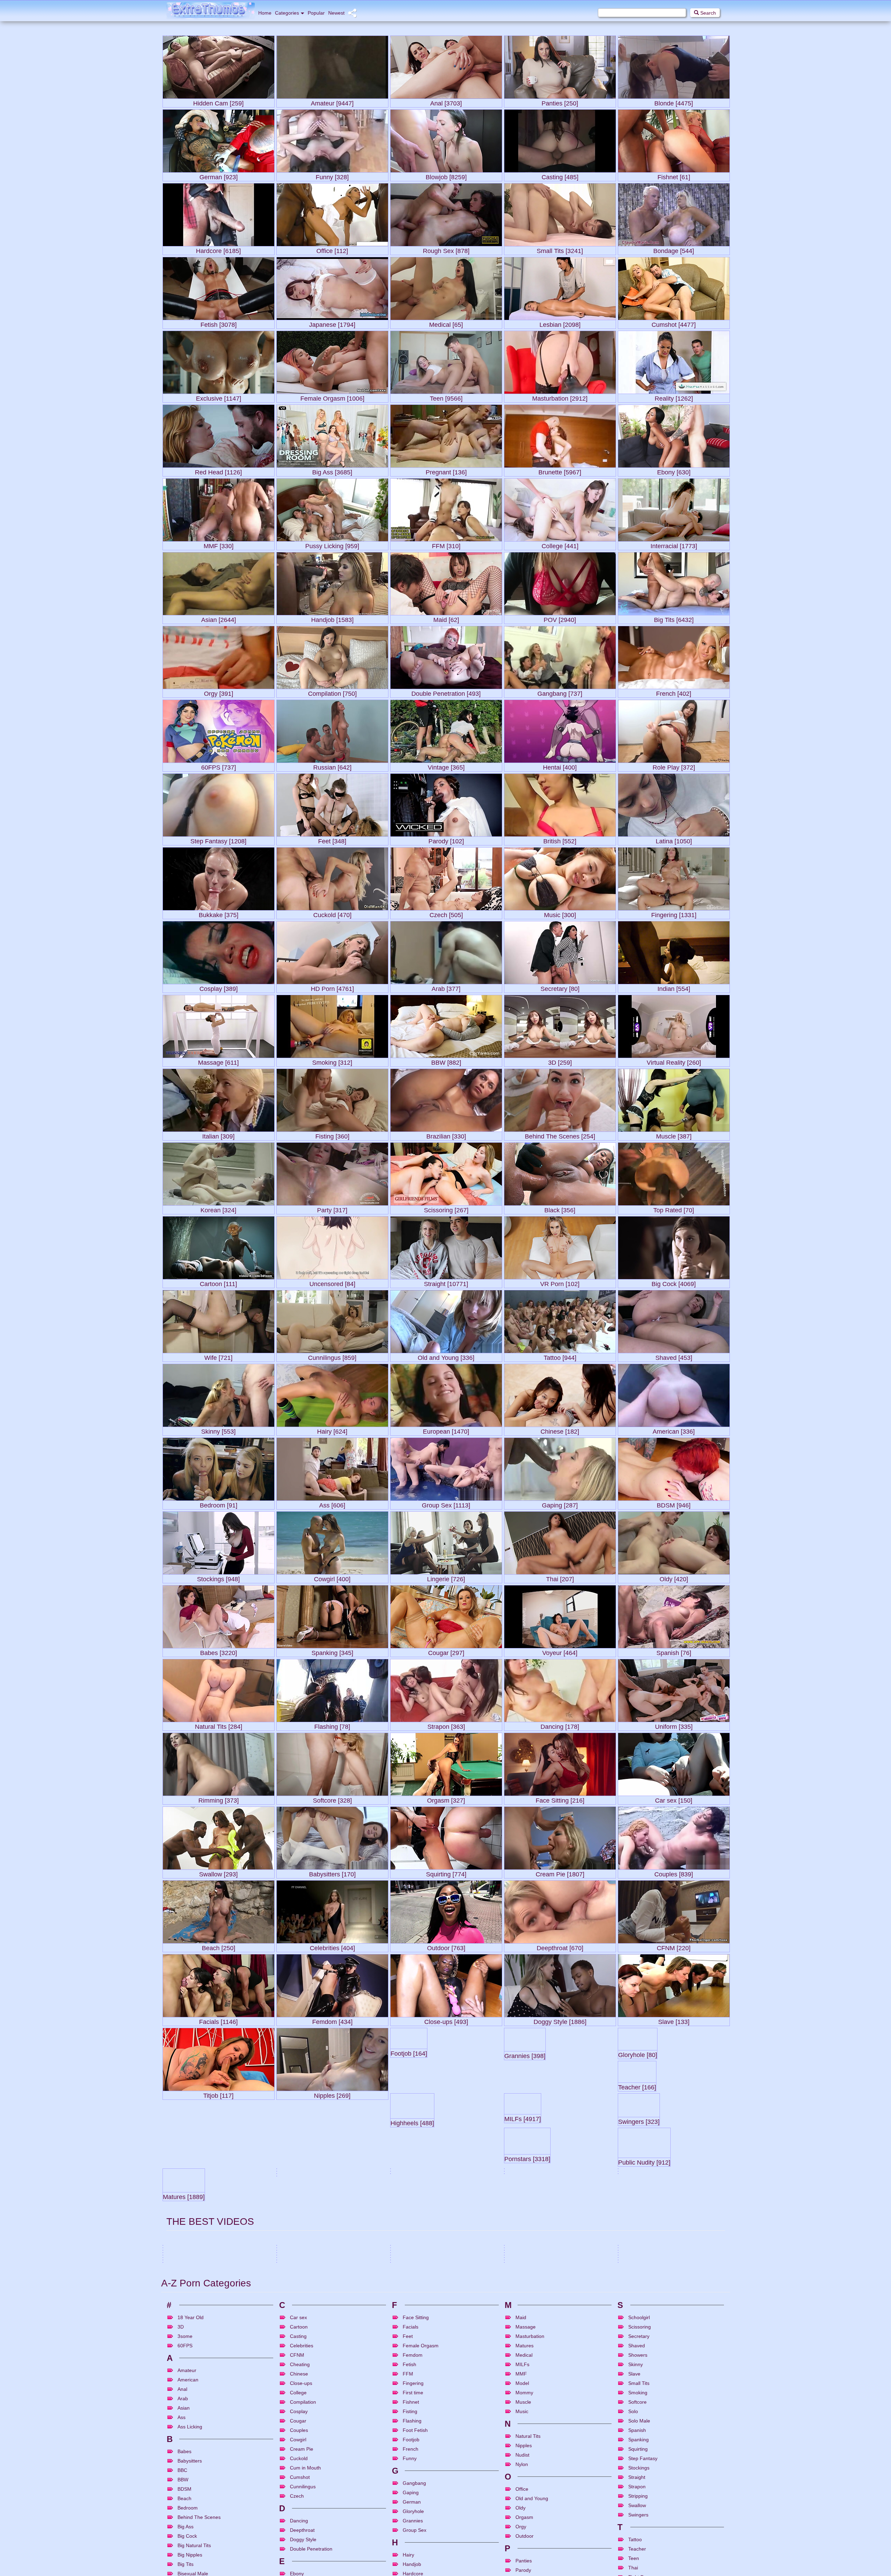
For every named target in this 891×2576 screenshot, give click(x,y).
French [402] (674, 692)
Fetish (176, 2460)
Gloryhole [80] (674, 2094)
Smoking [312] (332, 1061)
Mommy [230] (446, 2315)
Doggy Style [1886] (560, 2020)
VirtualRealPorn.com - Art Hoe (535, 2443)
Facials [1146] (218, 2020)
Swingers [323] (560, 2168)
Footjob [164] (446, 2094)
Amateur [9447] (332, 102)
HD (450, 2486)
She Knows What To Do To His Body (654, 2443)
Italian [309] (218, 1135)
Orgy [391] (219, 692)
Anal (289, 2512)
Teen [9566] (446, 397)
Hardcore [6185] (218, 249)
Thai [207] (560, 1578)
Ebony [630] (674, 471)
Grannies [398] (560, 2094)
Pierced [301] (219, 2315)
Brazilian (305, 2486)
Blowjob (305, 2460)
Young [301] (446, 2242)
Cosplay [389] (219, 987)
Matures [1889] (332, 2242)
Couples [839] (674, 1873)
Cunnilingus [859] (332, 1356)
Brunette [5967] (560, 471)
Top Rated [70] (674, 1209)
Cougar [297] (446, 1651)
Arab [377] (446, 987)
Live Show (545, 2538)
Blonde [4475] (674, 102)
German (551, 2512)
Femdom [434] (332, 2020)
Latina (194, 2538)
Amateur (520, 2512)
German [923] (219, 176)
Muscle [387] (674, 1135)
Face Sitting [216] (560, 1799)
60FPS (418, 2460)
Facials (665, 2512)
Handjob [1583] (332, 618)
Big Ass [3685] (332, 471)
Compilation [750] (332, 692)
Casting (535, 2512)
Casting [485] (560, 176)
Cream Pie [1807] (560, 1873)
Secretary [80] (560, 987)
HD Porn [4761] (332, 987)
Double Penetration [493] (446, 692)
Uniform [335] (674, 1725)
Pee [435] (560, 2242)
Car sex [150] (674, 1799)
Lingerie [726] (446, 1578)
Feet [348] (332, 840)
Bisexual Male (455, 2460)
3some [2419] (674, 2389)
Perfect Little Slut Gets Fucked (194, 2495)
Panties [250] (560, 102)
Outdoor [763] (446, 1947)
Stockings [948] (218, 1578)
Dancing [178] (560, 1725)
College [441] (560, 545)
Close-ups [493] (446, 2020)
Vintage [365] (446, 766)
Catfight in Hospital (183, 2443)
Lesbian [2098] (560, 323)
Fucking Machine (439, 2512)
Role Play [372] (674, 766)
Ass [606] (332, 1504)
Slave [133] (674, 2020)
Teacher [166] (218, 2168)
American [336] (674, 1430)
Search (707, 13)
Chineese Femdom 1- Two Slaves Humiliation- (209, 2469)
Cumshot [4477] (674, 323)
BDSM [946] (674, 1504)
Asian (190, 2486)
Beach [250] (219, 1947)
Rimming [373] (219, 1799)
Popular (316, 13)
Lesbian (209, 2460)
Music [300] (560, 913)
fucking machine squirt (414, 2495)
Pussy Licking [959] (332, 545)
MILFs (663, 2460)
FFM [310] (446, 545)
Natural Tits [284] (219, 1725)
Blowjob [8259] (446, 176)
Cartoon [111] (218, 1282)
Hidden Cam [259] (218, 102)
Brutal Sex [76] (674, 2242)
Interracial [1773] (674, 545)
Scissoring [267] (446, 1209)
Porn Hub (261, 2452)
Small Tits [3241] (560, 249)
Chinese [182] (560, 1430)
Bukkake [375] (219, 913)
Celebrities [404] (332, 1947)
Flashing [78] (332, 1725)
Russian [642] (332, 766)
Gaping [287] (560, 1504)
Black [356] (560, 1209)
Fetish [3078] (219, 323)
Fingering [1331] (674, 913)
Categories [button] (287, 13)
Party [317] (332, 1209)
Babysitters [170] (332, 1873)
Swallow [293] (218, 1873)
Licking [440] (674, 2315)
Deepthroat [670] (560, 1947)
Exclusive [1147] (219, 397)
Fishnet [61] (674, 176)
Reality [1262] (674, 397)
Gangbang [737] (560, 692)
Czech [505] (446, 913)
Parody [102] (446, 840)
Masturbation (567, 2538)
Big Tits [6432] (674, 618)
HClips (718, 2530)
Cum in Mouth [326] (560, 2389)
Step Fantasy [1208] (218, 840)
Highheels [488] (332, 2168)
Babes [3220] (219, 1651)
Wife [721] (218, 1356)
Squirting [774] (446, 1873)
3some (291, 2460)
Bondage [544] (674, 249)
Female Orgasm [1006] (332, 397)
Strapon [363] (446, 1725)
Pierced (209, 2512)
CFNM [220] (674, 1947)
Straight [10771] (446, 1282)
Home (265, 13)
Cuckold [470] (332, 913)
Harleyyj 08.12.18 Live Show (533, 2521)
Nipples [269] (332, 2094)
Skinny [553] (218, 1430)
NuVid (377, 2478)
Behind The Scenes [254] (560, 1135)
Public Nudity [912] (219, 2242)
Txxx (606, 2478)
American (179, 2538)
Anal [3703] (446, 102)
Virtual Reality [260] (674, 1061)
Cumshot (634, 2486)
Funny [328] (332, 176)
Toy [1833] (218, 2389)
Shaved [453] (674, 1356)
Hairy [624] (332, 1430)
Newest (336, 13)
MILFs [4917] (446, 2168)
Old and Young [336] (446, 1356)
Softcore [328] (332, 1799)
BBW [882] (446, 1061)
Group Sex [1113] (446, 1504)
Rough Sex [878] (446, 249)
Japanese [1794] (332, 323)
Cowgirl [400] (332, 1578)
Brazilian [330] (446, 1135)
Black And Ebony (413, 2486)
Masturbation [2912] (560, 397)
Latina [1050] (674, 840)
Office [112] (332, 249)
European (652, 2486)
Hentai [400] (560, 766)
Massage (647, 2460)
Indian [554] (674, 987)
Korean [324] (218, 1209)
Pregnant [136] (446, 471)
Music (675, 2460)
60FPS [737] (219, 766)
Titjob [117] (218, 2094)
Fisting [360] (332, 1135)
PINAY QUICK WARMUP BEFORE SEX (657, 2521)
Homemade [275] (332, 2315)
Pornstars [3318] (674, 2168)
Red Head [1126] (218, 471)
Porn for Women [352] (560, 2315)
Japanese (192, 2460)
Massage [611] (218, 1061)
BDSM (404, 2512)
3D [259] (560, 1061)
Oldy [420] (674, 1578)
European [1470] (446, 1430)
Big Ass (312, 2512)
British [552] (560, 840)
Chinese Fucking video (528, 2469)
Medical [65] (446, 323)
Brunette (321, 2460)
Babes (539, 2460)
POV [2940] (560, 618)
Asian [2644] (219, 618)
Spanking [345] (332, 1651)
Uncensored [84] (332, 1282)
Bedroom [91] (219, 1504)
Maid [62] (446, 618)
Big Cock (434, 2460)
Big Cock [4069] (674, 1282)
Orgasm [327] (446, 1799)
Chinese (531, 2486)
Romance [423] (332, 2389)
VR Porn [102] (560, 1282)
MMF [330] (219, 545)
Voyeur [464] (560, 1651)
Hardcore (322, 2486)
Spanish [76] (674, 1651)
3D (515, 2460)
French (668, 2486)
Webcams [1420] (446, 2389)
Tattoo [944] (560, 1356)
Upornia (490, 2504)
